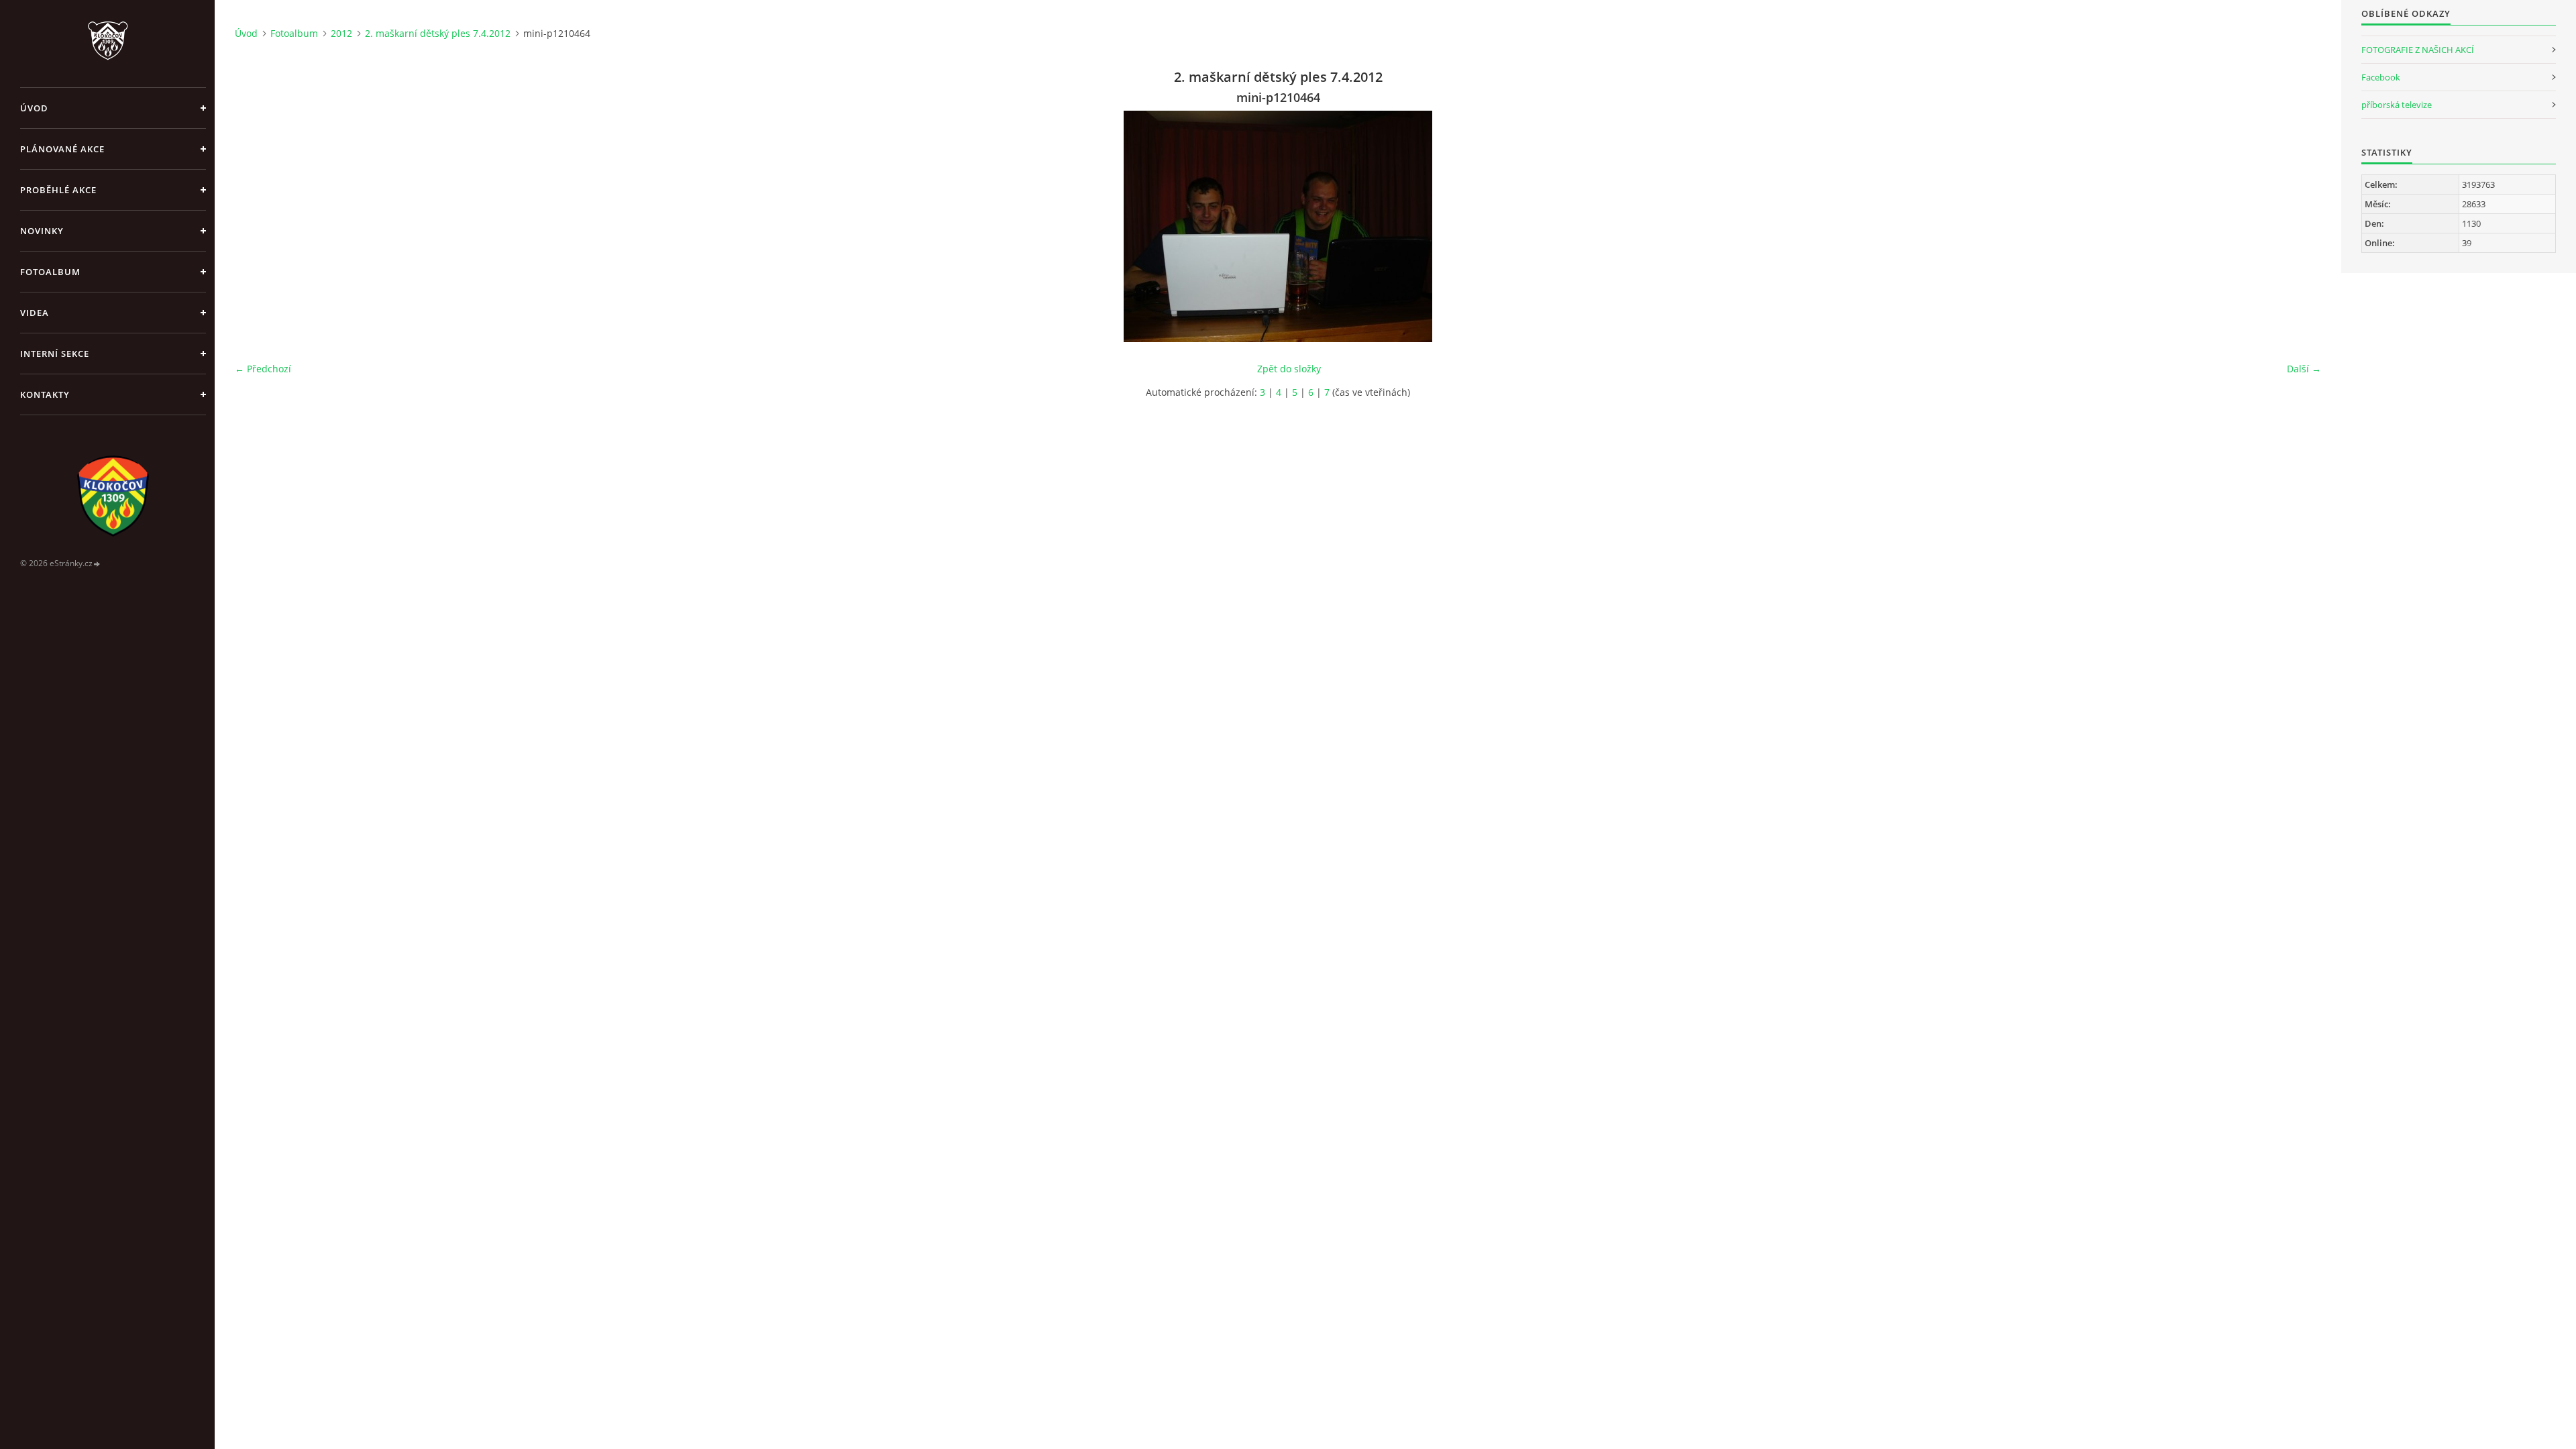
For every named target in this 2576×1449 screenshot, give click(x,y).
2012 (341, 33)
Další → (2304, 369)
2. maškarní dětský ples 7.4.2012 (438, 33)
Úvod (34, 108)
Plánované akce (62, 149)
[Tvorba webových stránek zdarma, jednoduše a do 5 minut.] (97, 564)
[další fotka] (2299, 226)
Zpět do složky (1289, 369)
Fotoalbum (50, 272)
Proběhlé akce (58, 190)
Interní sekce (55, 354)
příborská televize (2397, 105)
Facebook (2381, 77)
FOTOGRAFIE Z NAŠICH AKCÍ (2418, 50)
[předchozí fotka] (257, 226)
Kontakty (45, 394)
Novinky (42, 231)
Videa (35, 313)
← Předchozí (263, 369)
